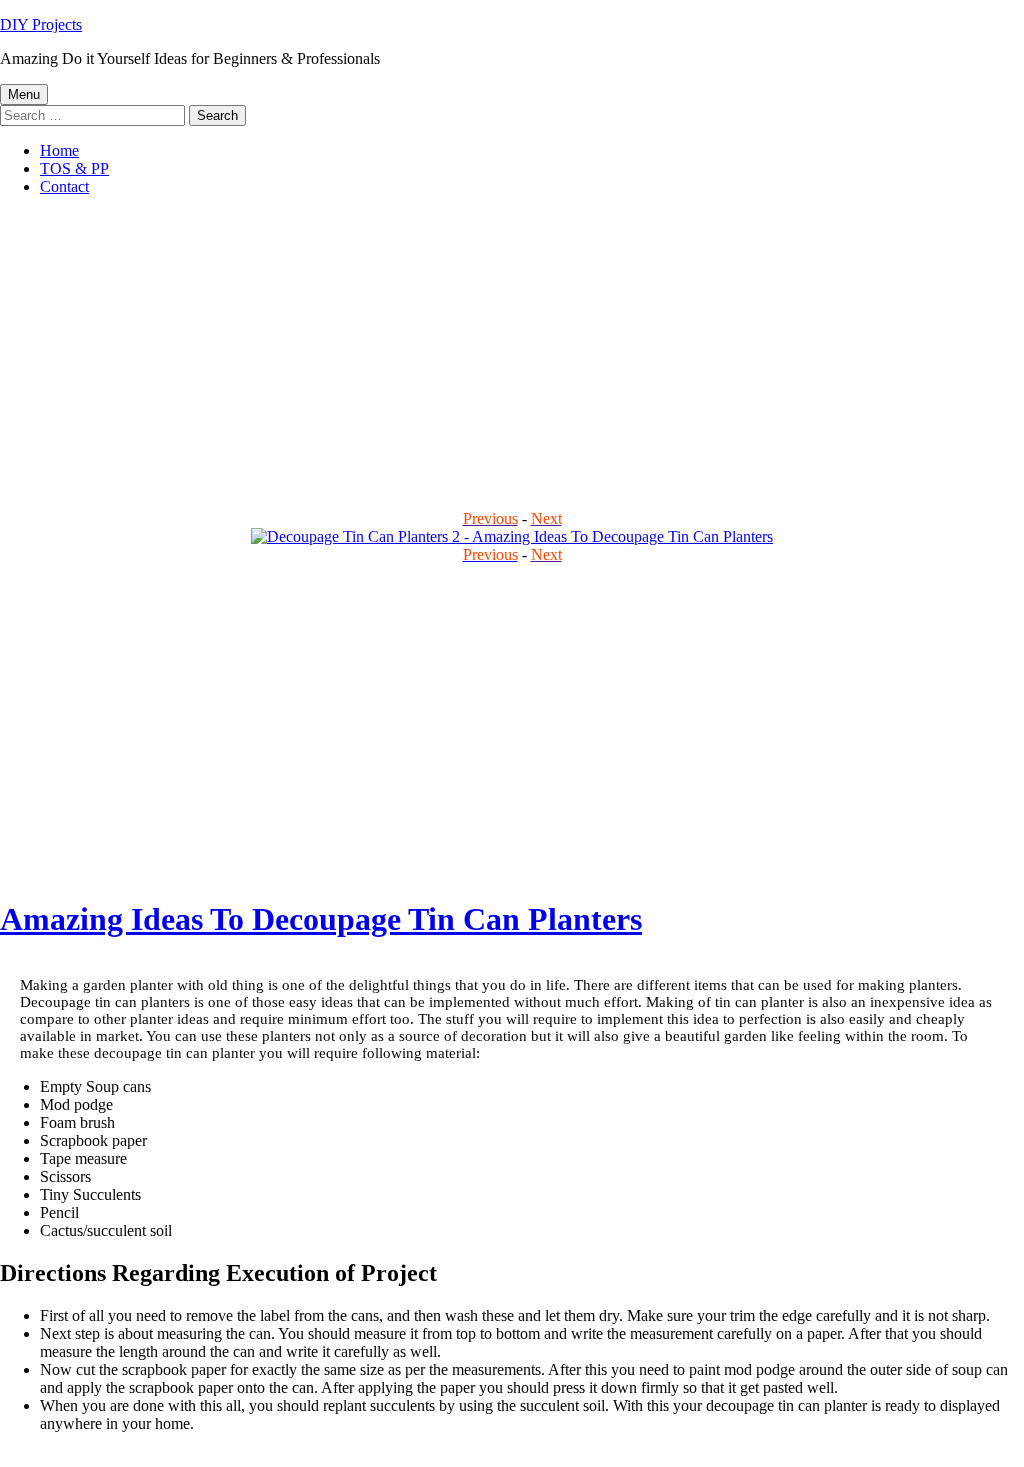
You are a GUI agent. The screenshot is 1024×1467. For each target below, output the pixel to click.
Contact (64, 186)
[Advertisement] (512, 352)
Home (59, 150)
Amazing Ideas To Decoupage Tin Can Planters (321, 919)
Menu (24, 94)
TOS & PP (74, 168)
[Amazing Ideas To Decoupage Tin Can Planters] (512, 536)
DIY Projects (41, 24)
